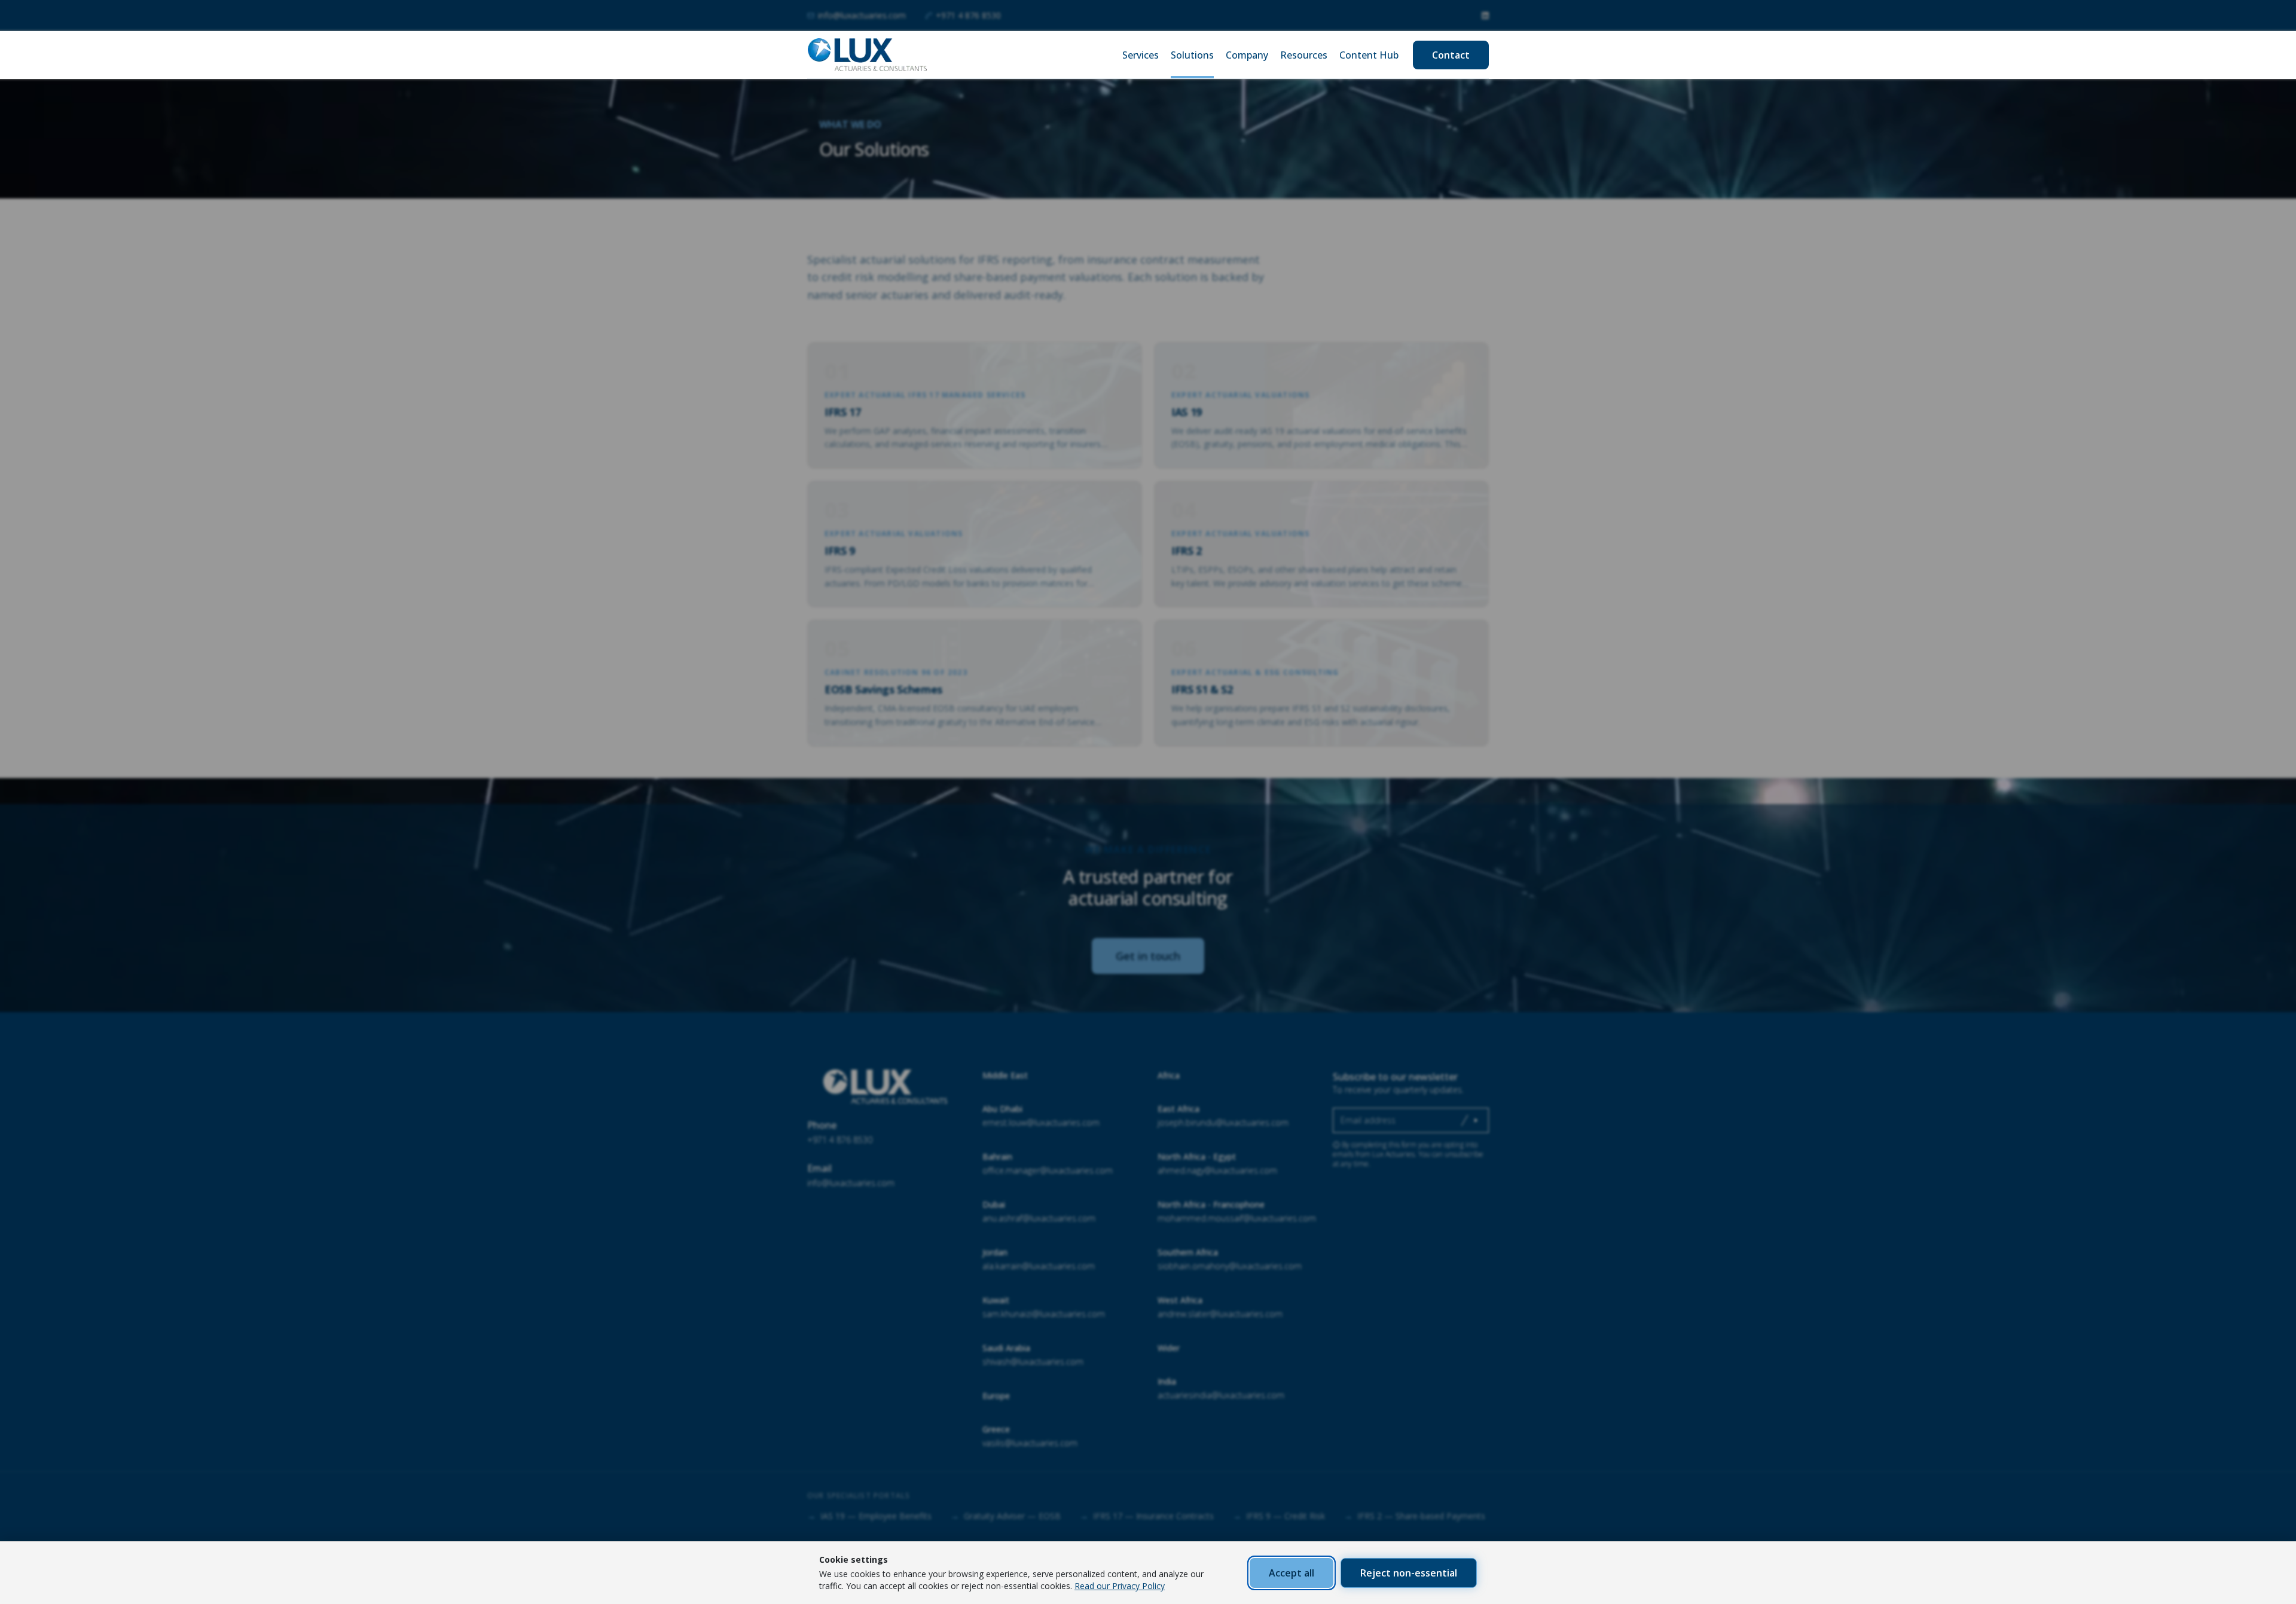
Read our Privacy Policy (1120, 1586)
